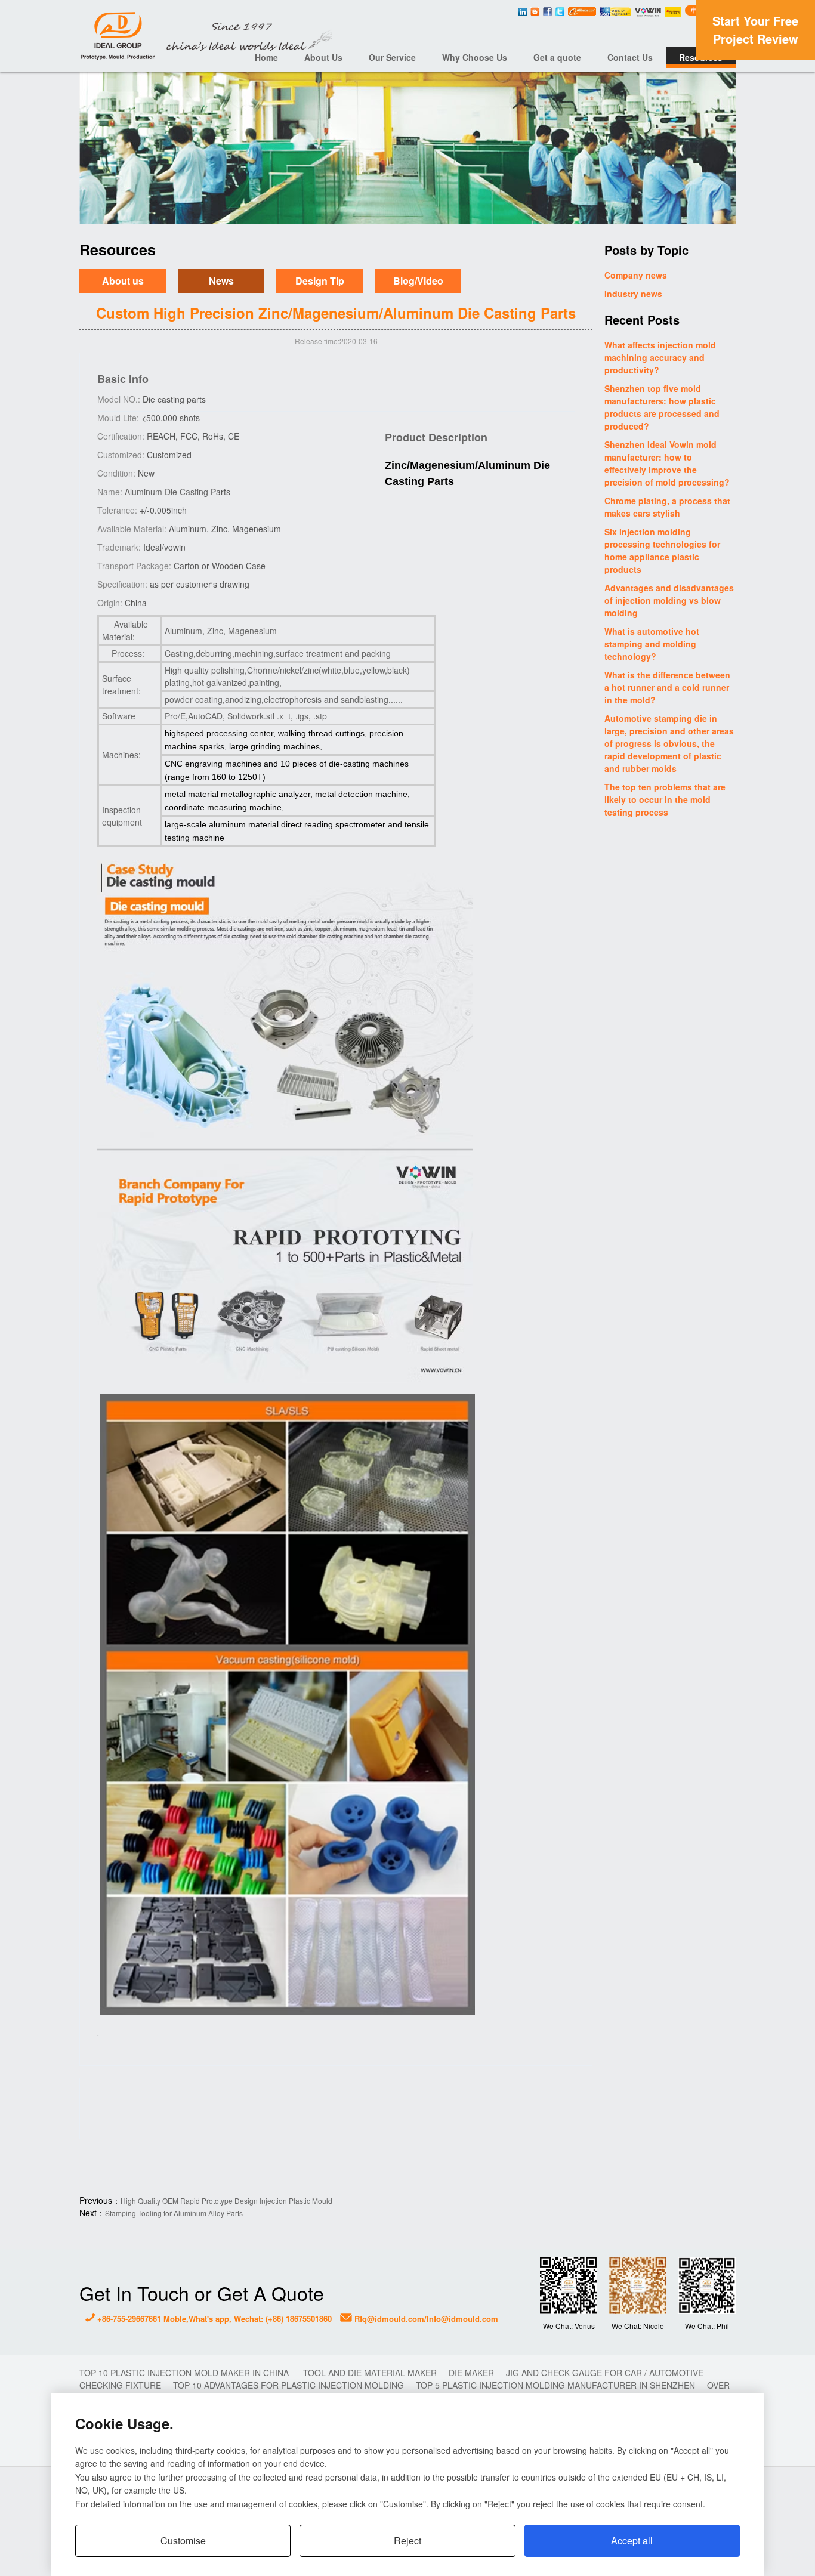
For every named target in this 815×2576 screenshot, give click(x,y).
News (221, 281)
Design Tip (320, 281)
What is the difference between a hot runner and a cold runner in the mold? (667, 687)
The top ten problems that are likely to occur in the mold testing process (665, 799)
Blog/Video (418, 281)
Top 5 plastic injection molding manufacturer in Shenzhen (555, 2385)
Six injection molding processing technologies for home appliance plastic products (662, 550)
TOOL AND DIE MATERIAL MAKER (370, 2373)
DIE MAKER (471, 2373)
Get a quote (557, 57)
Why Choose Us (475, 57)
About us (123, 281)
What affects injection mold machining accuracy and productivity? (660, 357)
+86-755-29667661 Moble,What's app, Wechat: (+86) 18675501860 (213, 2319)
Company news (636, 275)
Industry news (633, 294)
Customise (183, 2541)
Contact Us (630, 57)
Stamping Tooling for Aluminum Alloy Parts (174, 2213)
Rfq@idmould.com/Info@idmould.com (425, 2319)
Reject (407, 2541)
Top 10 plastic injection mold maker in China (185, 2373)
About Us (323, 57)
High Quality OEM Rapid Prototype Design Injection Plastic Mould (226, 2200)
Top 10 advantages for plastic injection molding (288, 2385)
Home (266, 57)
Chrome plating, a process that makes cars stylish (667, 507)
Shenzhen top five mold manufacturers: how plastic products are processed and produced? (662, 407)
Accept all (632, 2541)
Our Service (392, 57)
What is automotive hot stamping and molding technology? (652, 644)
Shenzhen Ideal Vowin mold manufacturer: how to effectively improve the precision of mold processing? (667, 463)
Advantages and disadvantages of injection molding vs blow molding (669, 600)
